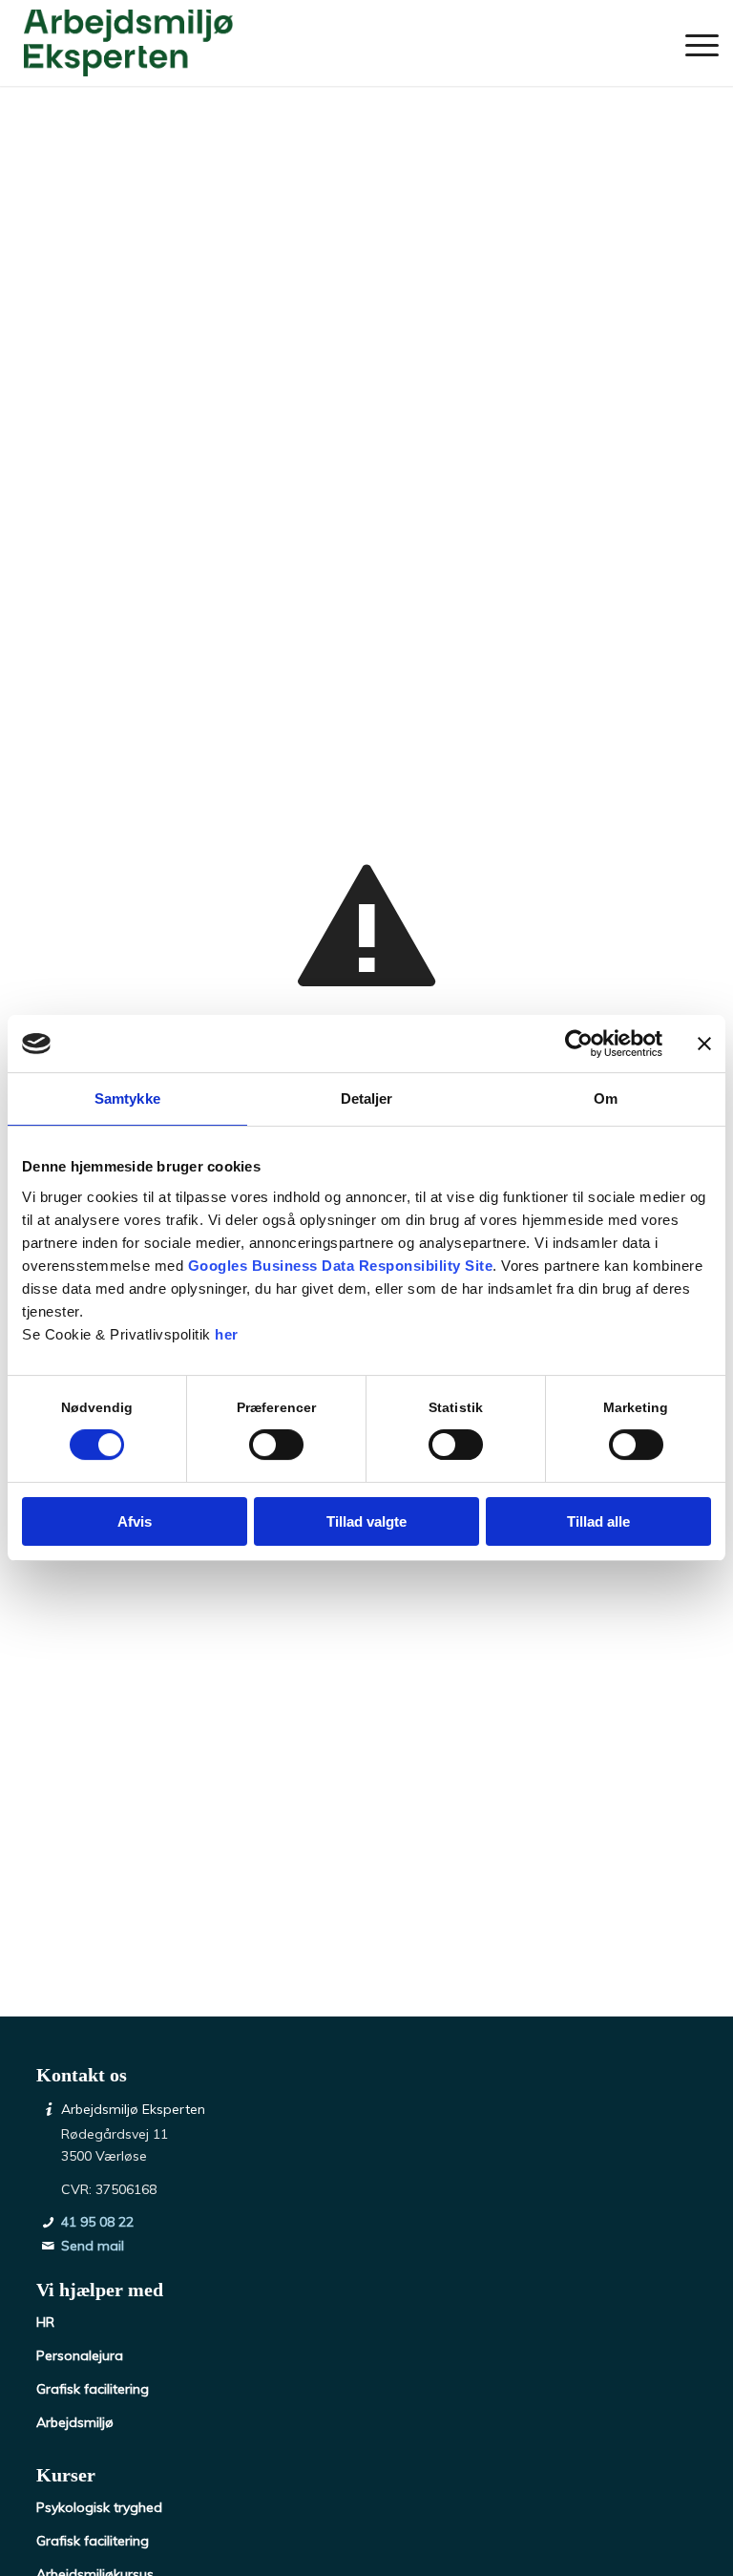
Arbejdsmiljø (75, 2422)
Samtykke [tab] (127, 1098)
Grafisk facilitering (93, 2389)
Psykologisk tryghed (99, 2507)
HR (45, 2322)
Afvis (135, 1521)
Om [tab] (606, 1098)
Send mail (93, 2246)
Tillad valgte (366, 1521)
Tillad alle (598, 1521)
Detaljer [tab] (367, 1098)
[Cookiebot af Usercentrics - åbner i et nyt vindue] (579, 1044)
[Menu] (692, 43)
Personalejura (80, 2355)
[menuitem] (692, 43)
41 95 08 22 (97, 2222)
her (227, 1334)
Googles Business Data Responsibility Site (341, 1266)
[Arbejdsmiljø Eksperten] (128, 43)
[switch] (276, 1445)
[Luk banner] (704, 1044)
